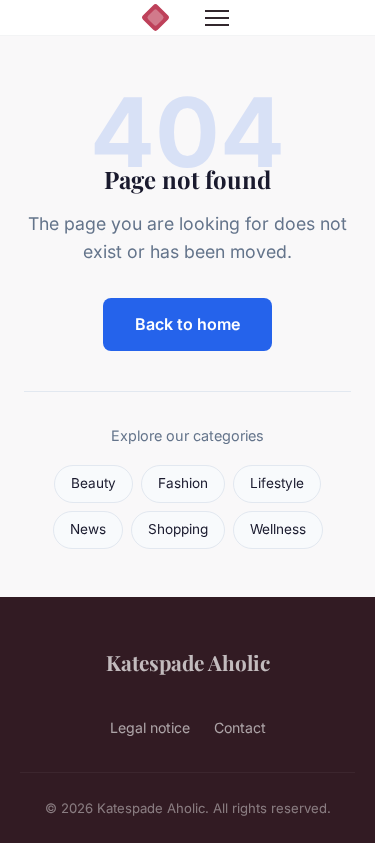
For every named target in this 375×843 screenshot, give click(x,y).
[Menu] (217, 18)
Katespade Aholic (188, 662)
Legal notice (150, 727)
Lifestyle (277, 483)
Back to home (187, 324)
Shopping (178, 529)
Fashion (183, 483)
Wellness (278, 529)
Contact (240, 727)
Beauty (93, 483)
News (88, 529)
